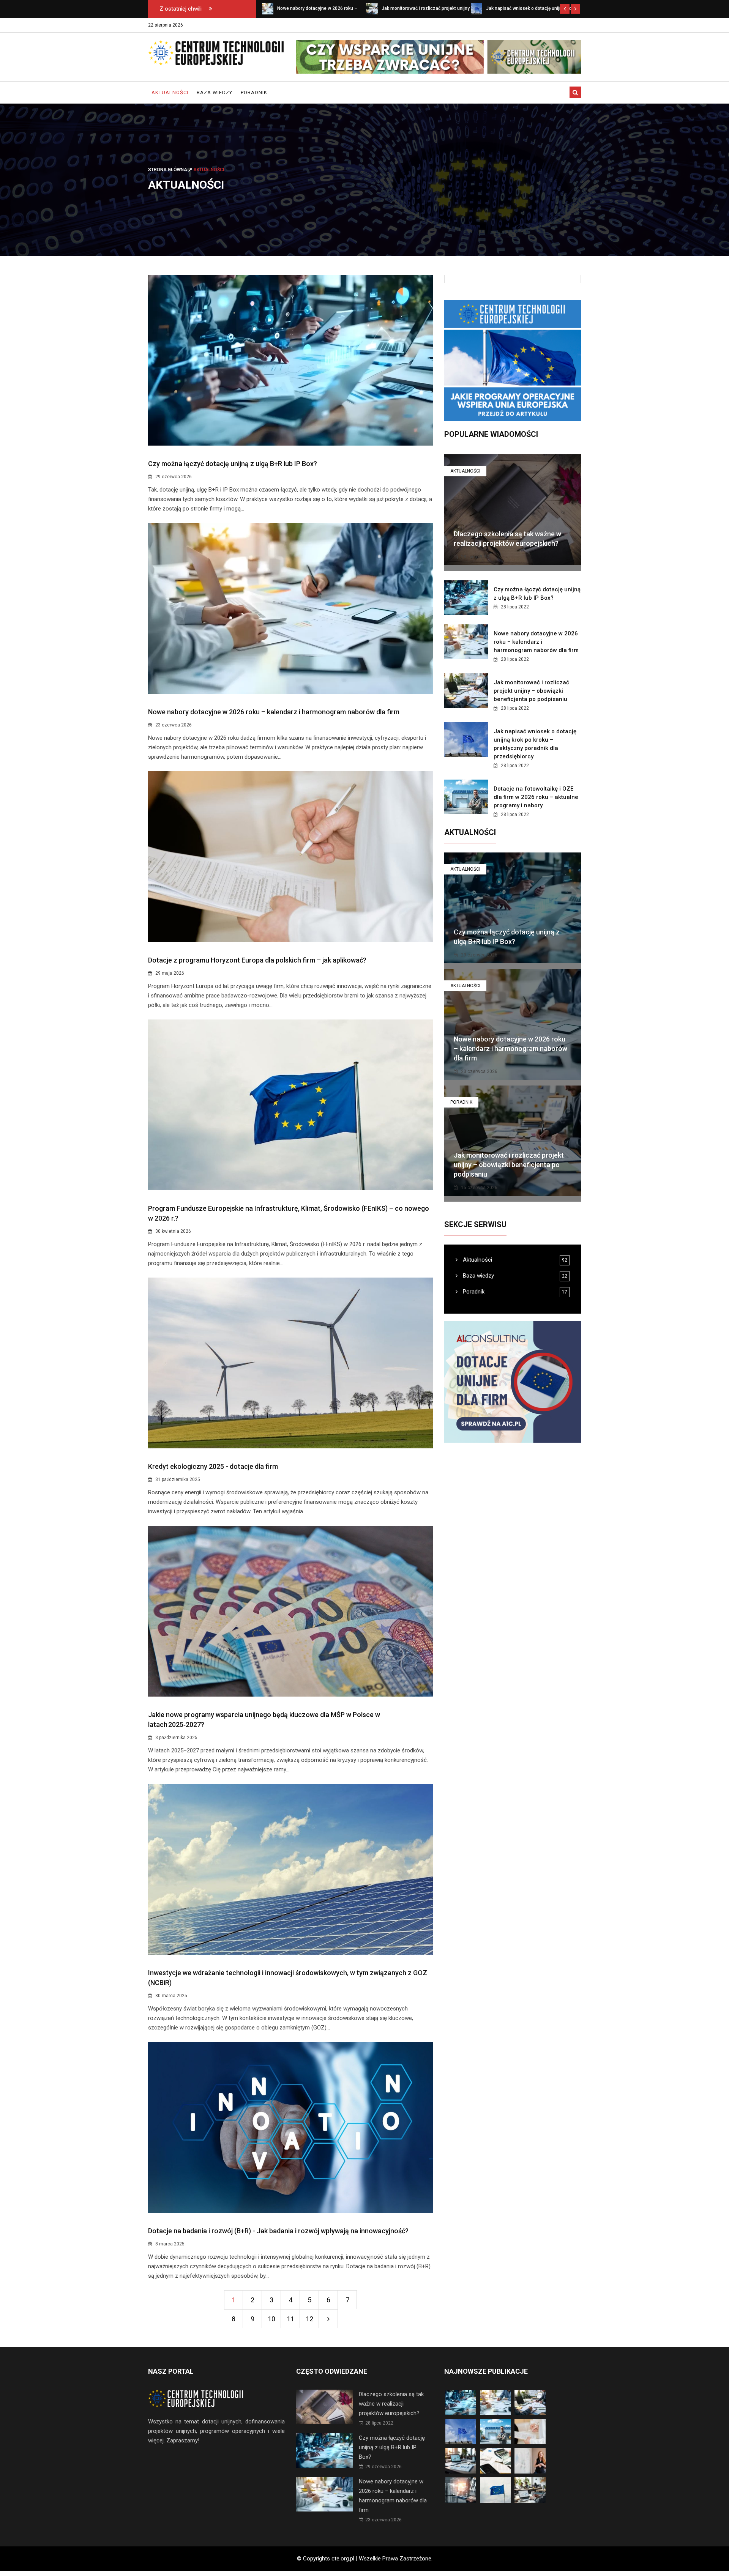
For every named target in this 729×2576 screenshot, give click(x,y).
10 (271, 2319)
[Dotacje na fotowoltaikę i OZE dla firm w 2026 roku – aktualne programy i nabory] (477, 8)
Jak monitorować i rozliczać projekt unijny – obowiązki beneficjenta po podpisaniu (531, 691)
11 (290, 2319)
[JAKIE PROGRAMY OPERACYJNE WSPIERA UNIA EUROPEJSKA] (513, 360)
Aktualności (170, 92)
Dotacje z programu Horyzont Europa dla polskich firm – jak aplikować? (257, 960)
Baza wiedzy (215, 92)
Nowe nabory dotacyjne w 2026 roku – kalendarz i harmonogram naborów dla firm (274, 712)
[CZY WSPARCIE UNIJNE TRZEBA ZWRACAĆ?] (439, 57)
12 (309, 2319)
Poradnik (254, 92)
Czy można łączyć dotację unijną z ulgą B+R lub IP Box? (233, 464)
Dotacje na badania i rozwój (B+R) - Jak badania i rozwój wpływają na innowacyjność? (278, 2231)
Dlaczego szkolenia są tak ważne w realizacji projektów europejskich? (391, 2404)
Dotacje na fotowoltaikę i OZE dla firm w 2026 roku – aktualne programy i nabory (536, 797)
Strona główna (168, 170)
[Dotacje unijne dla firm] (513, 1382)
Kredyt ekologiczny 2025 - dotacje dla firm (213, 1466)
